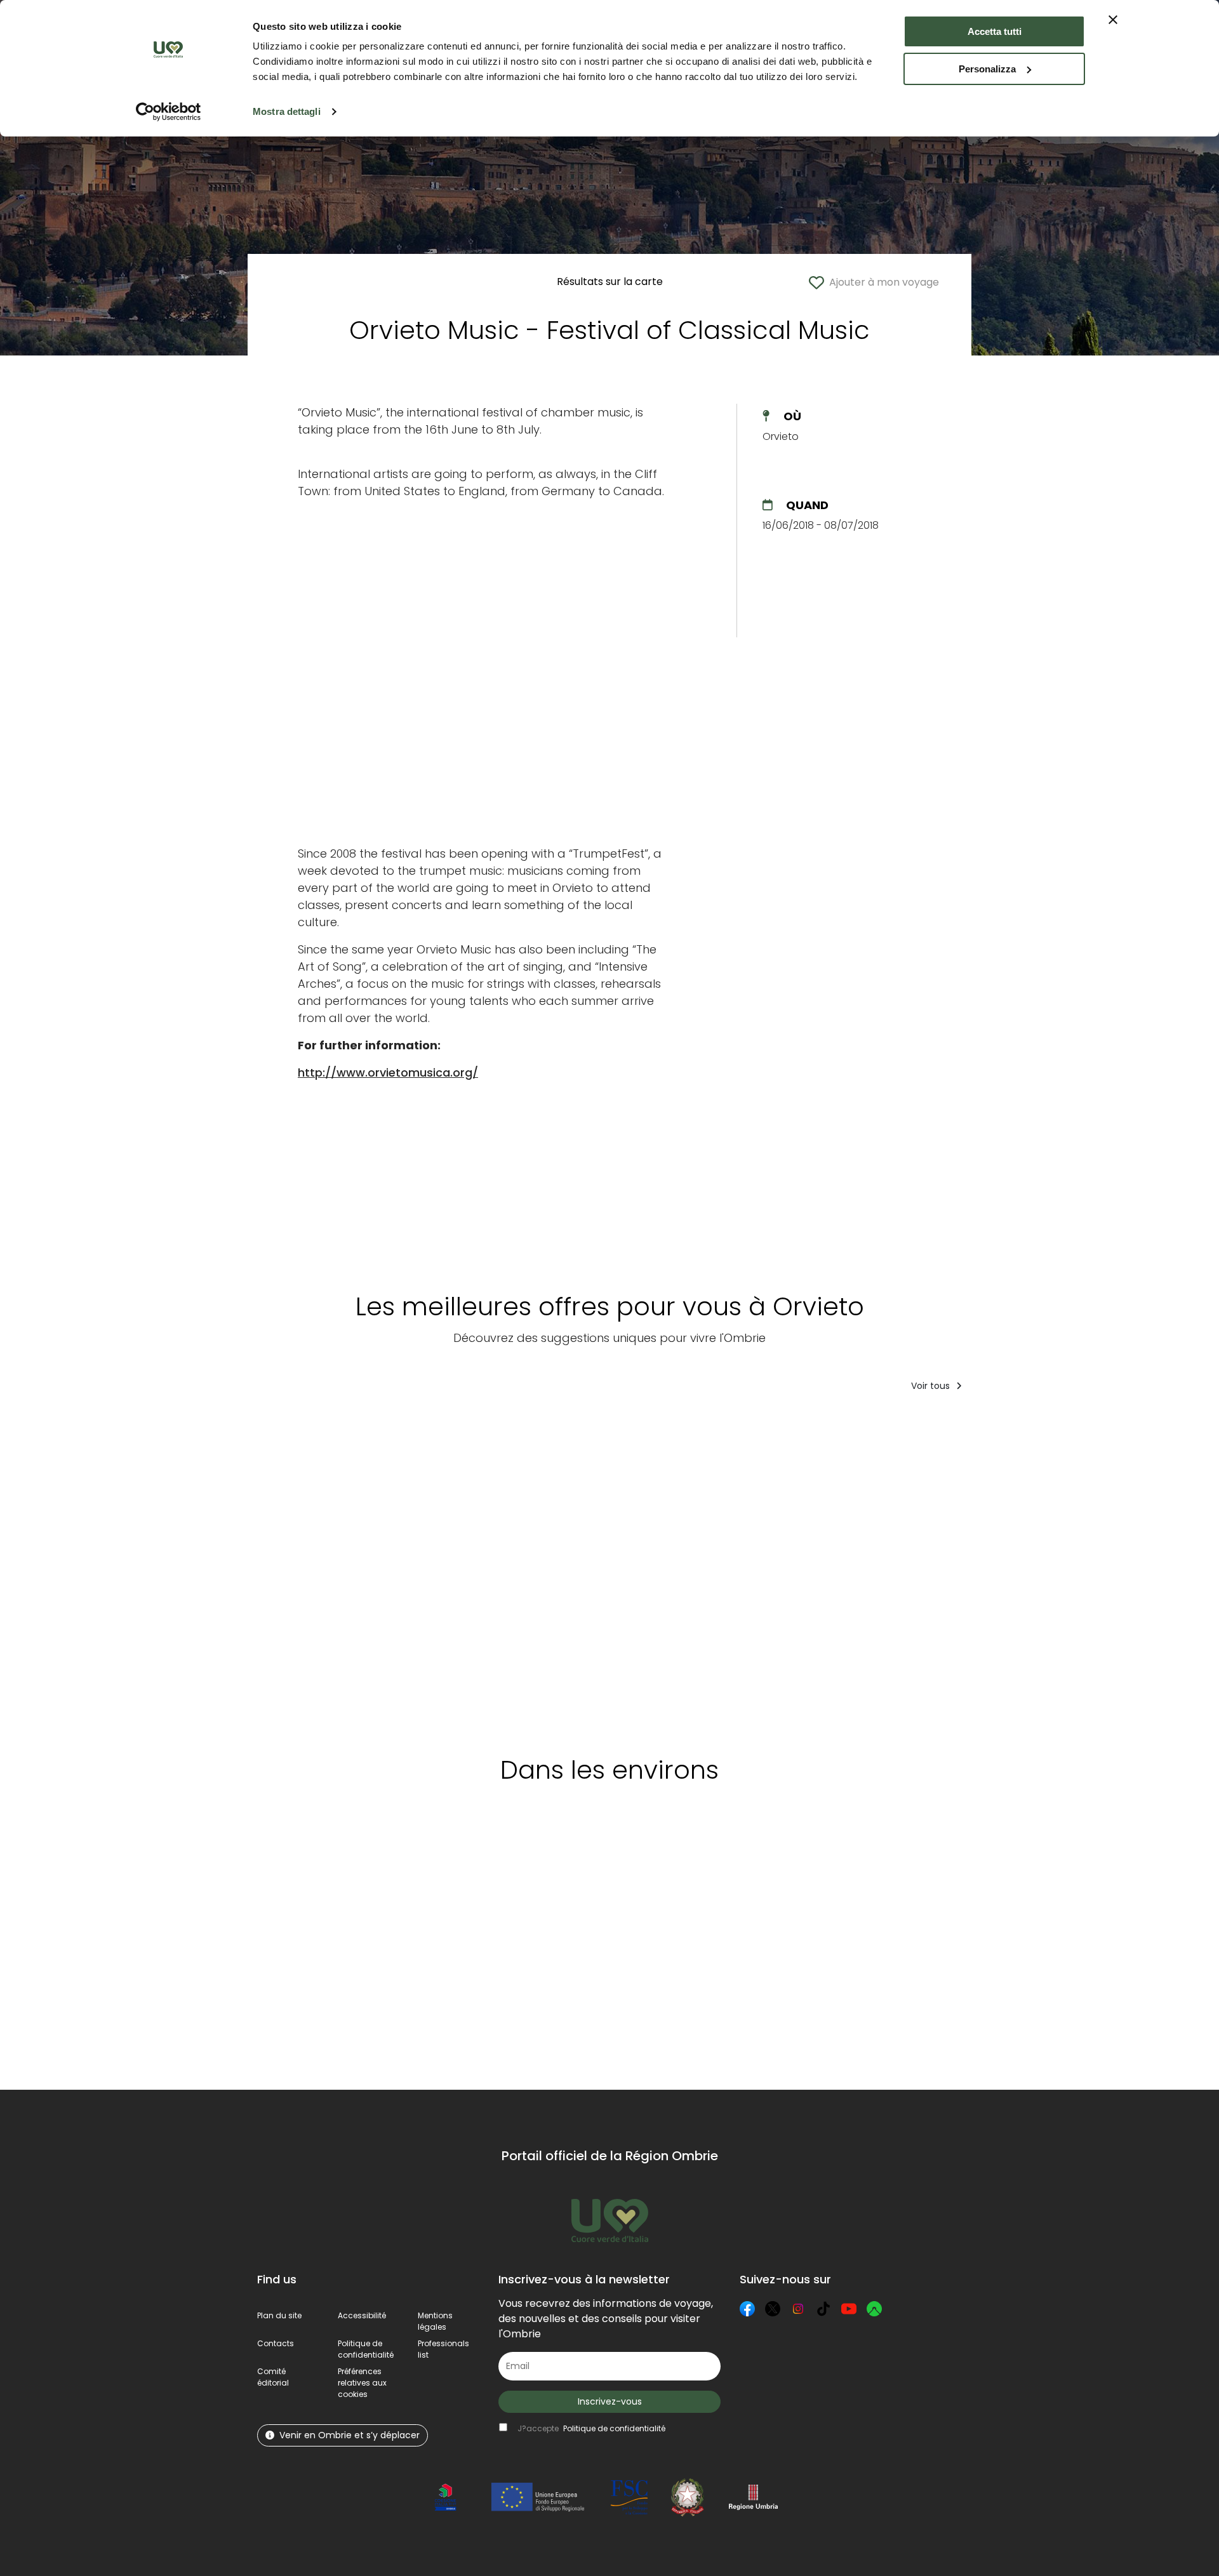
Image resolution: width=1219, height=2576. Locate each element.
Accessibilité (362, 2315)
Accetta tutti (995, 31)
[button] (362, 2383)
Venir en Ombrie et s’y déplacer (350, 2435)
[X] (773, 2309)
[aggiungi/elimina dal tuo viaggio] (363, 1854)
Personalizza (987, 69)
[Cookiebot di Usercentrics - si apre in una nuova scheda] (169, 112)
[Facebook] (747, 2309)
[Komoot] (874, 2309)
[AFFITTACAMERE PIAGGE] (1115, 1570)
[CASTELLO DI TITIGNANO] (437, 1570)
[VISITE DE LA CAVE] (974, 1570)
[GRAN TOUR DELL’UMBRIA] (560, 1570)
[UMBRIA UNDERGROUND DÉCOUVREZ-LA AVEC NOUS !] (833, 1570)
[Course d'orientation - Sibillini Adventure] (690, 1570)
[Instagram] (798, 2309)
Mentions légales (435, 2321)
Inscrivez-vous (610, 2401)
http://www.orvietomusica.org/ (388, 1072)
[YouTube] (849, 2309)
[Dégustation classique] (314, 1570)
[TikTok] (823, 2309)
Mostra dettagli (287, 111)
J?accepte (591, 2428)
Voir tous (932, 1386)
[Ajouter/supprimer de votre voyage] (361, 1428)
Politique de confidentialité (366, 2349)
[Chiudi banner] (1113, 20)
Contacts (276, 2343)
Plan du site (279, 2315)
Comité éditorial (273, 2377)
